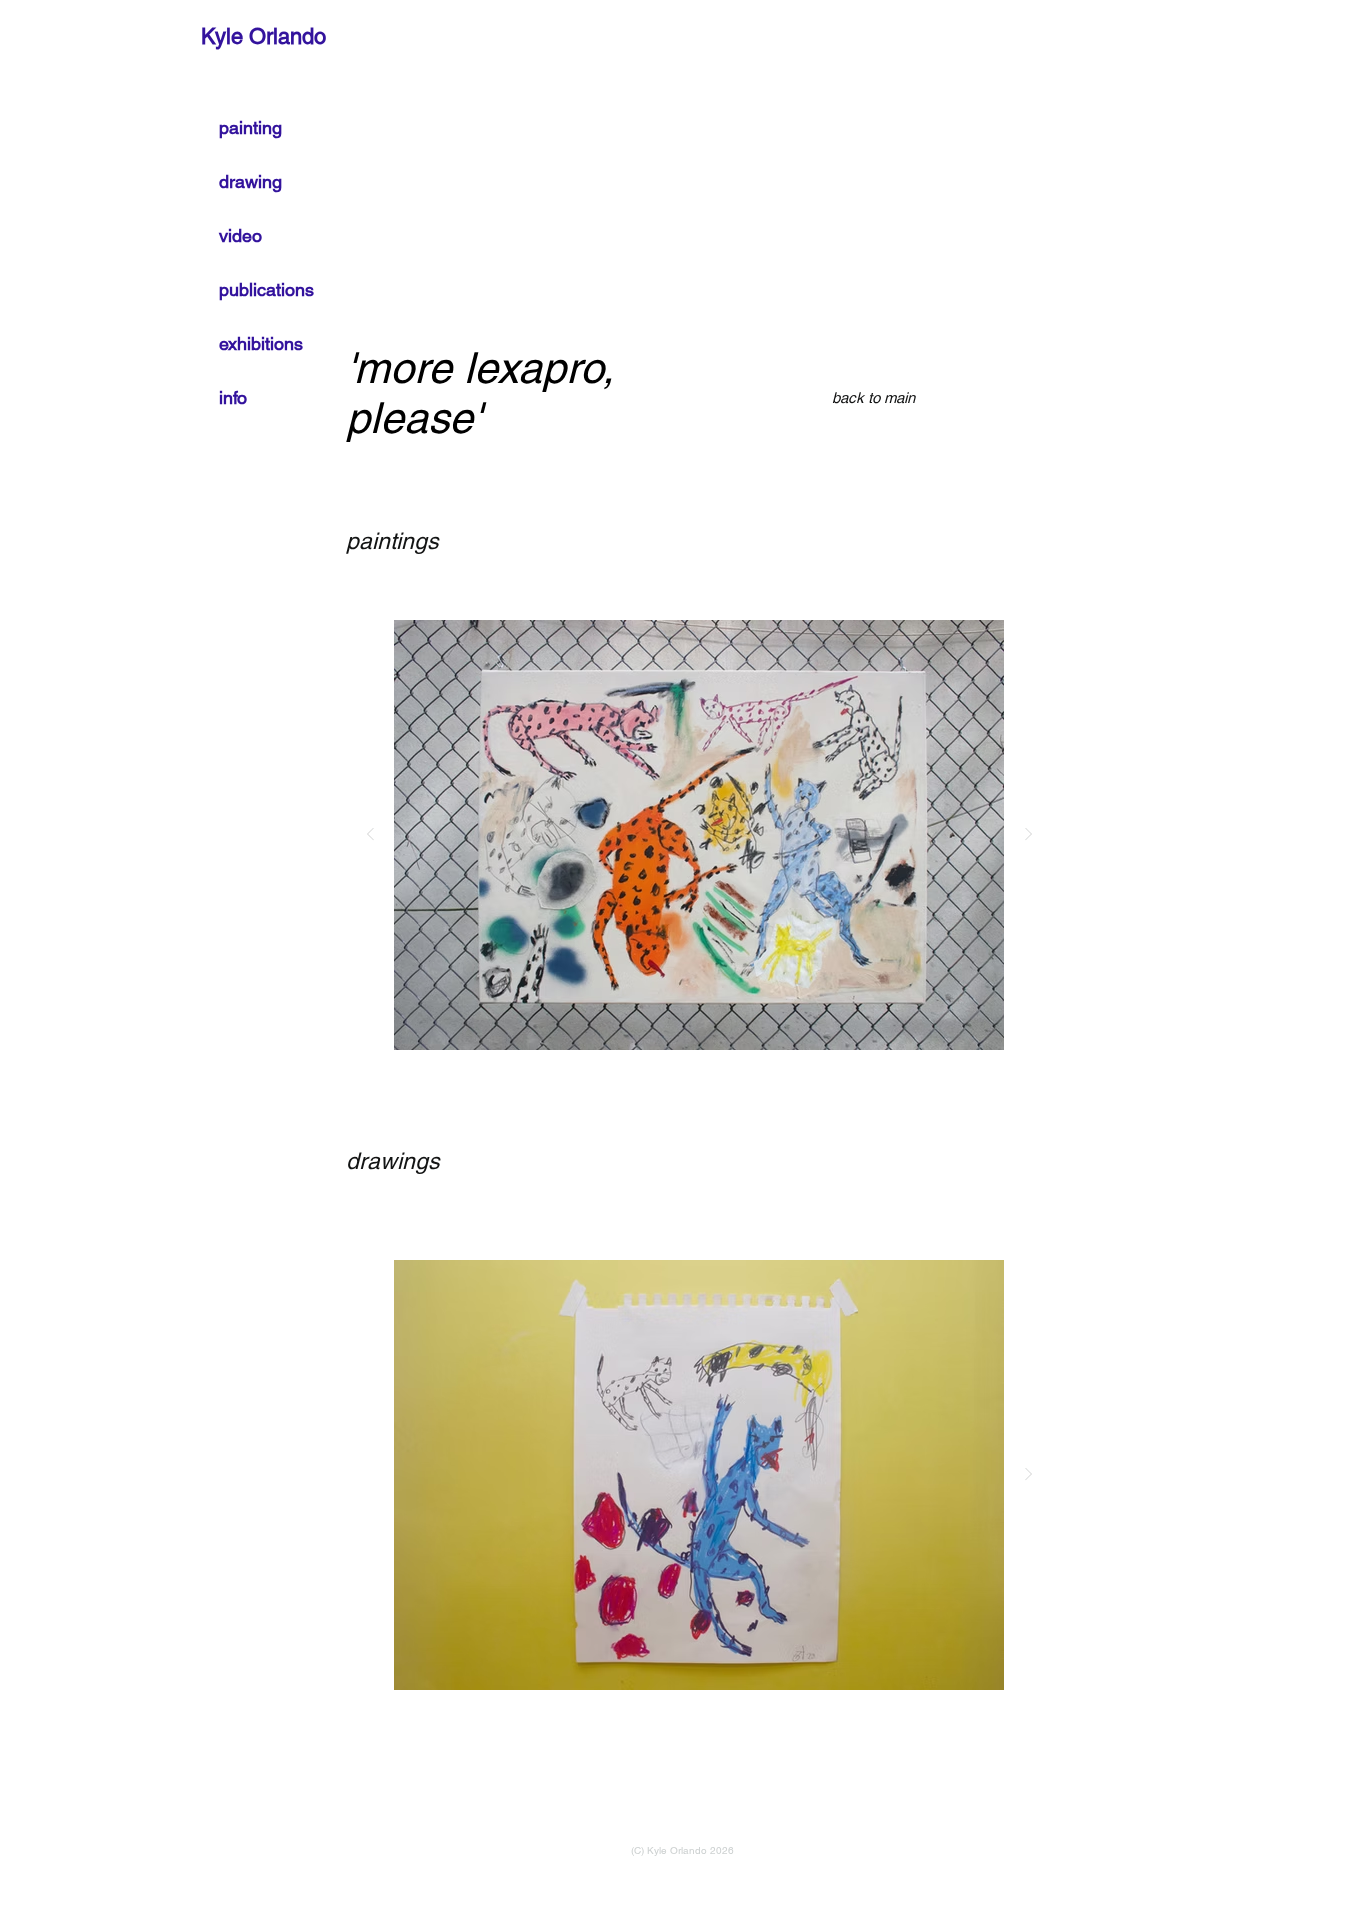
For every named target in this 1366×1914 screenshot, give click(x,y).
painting (250, 127)
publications (266, 289)
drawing (250, 181)
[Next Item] (1028, 835)
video (240, 235)
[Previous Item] (370, 835)
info (233, 397)
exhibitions (261, 343)
